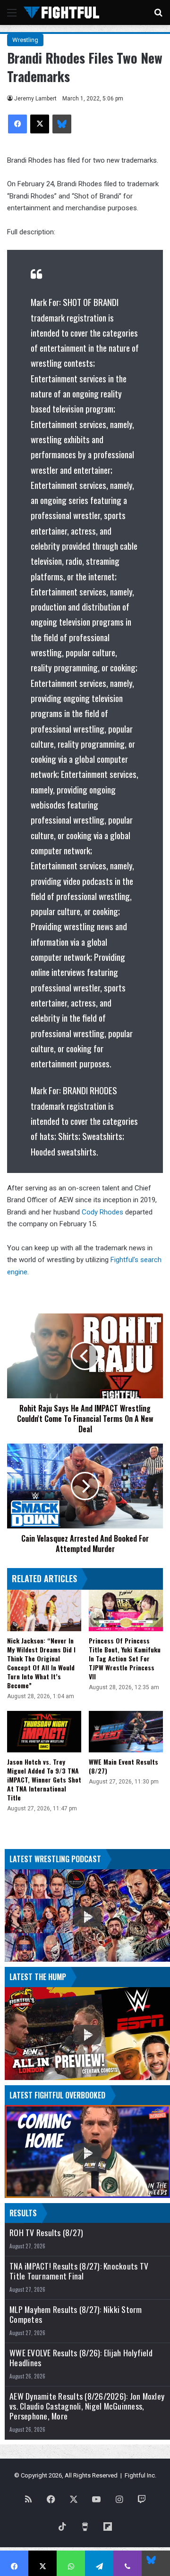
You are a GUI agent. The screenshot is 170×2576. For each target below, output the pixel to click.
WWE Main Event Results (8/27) (123, 1766)
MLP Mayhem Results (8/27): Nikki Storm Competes (76, 2314)
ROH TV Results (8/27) (46, 2233)
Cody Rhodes (102, 1212)
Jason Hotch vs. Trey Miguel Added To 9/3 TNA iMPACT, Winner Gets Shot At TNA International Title (44, 1779)
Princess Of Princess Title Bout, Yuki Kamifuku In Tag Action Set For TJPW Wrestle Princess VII (125, 1658)
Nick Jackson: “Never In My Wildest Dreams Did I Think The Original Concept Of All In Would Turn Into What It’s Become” (41, 1663)
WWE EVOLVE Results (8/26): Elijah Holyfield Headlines (81, 2358)
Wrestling (25, 40)
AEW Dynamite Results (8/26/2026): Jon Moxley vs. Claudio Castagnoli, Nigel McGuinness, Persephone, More (87, 2406)
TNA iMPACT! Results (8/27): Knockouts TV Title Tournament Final (79, 2271)
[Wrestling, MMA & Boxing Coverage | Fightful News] (61, 12)
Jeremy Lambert (35, 99)
